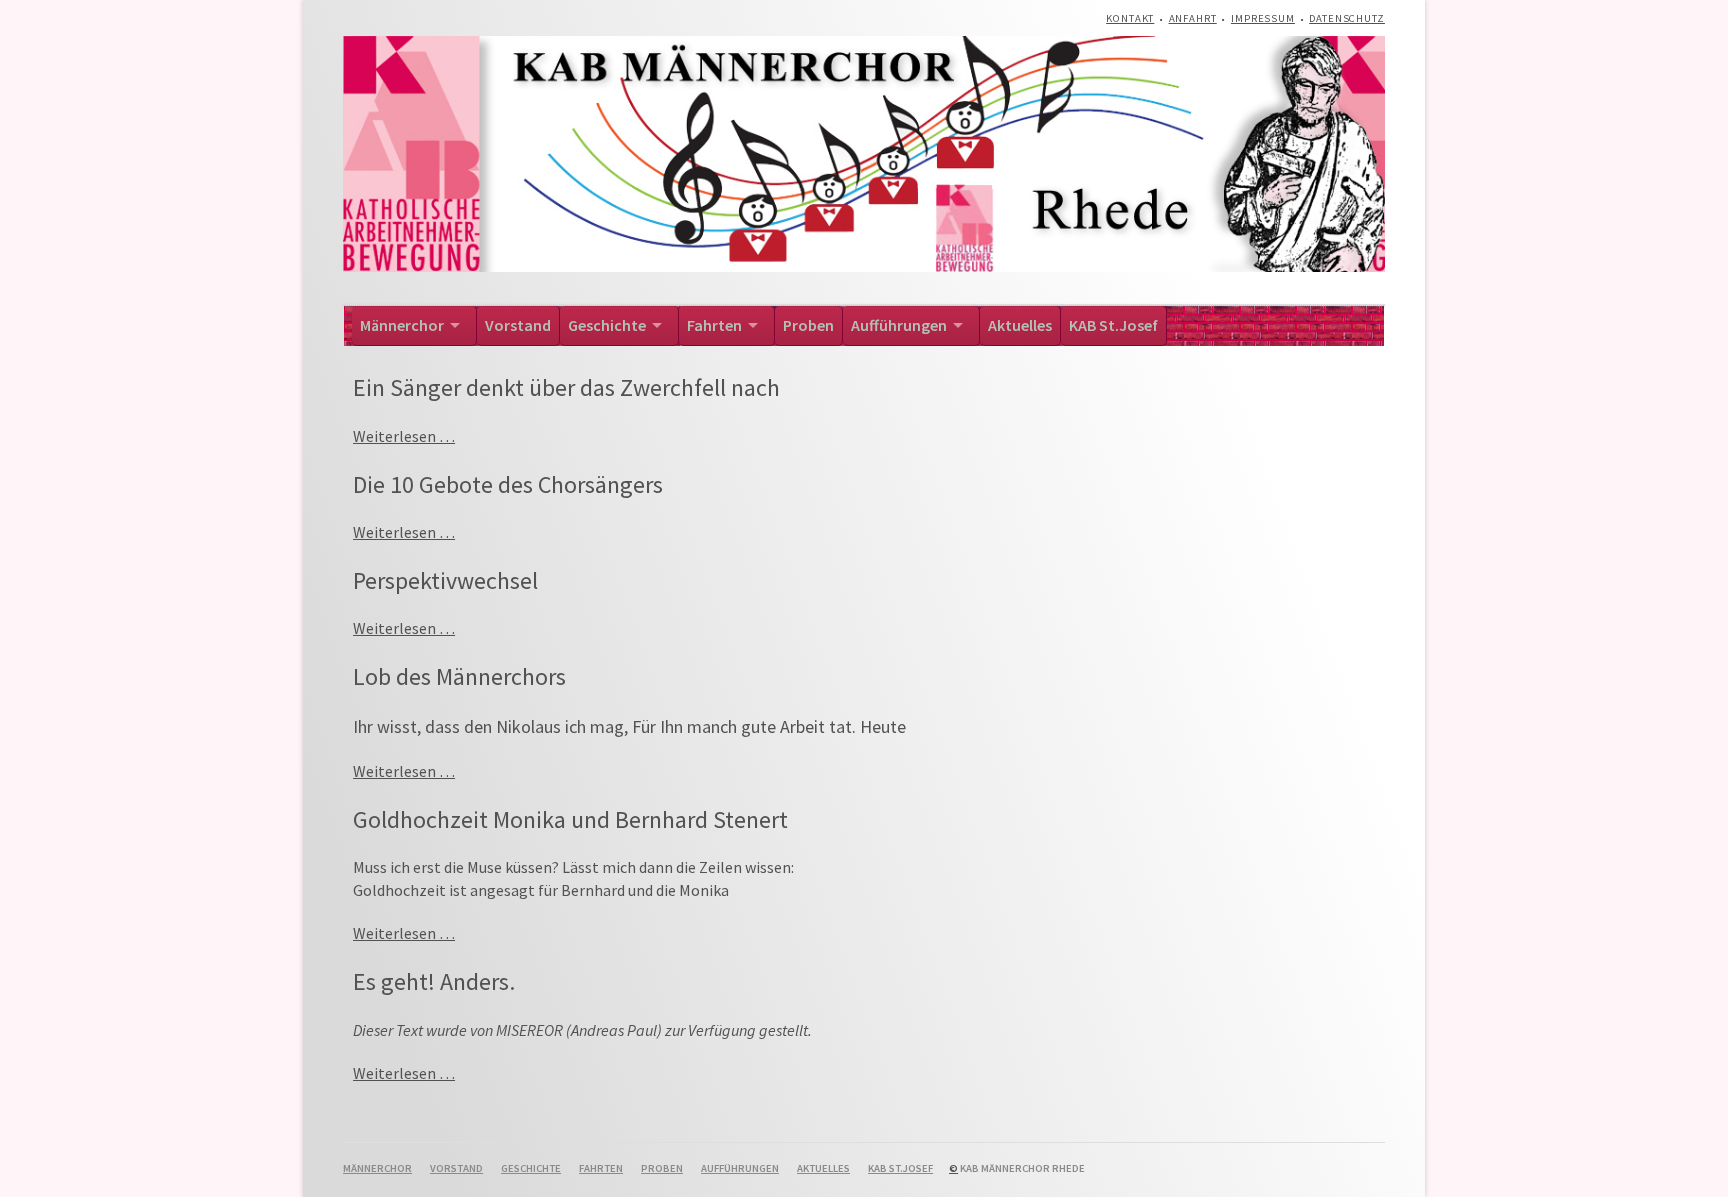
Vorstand (518, 325)
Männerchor (402, 325)
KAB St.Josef (1113, 325)
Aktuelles (1020, 325)
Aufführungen (899, 325)
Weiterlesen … (404, 436)
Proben (808, 325)
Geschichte (607, 325)
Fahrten (714, 325)
